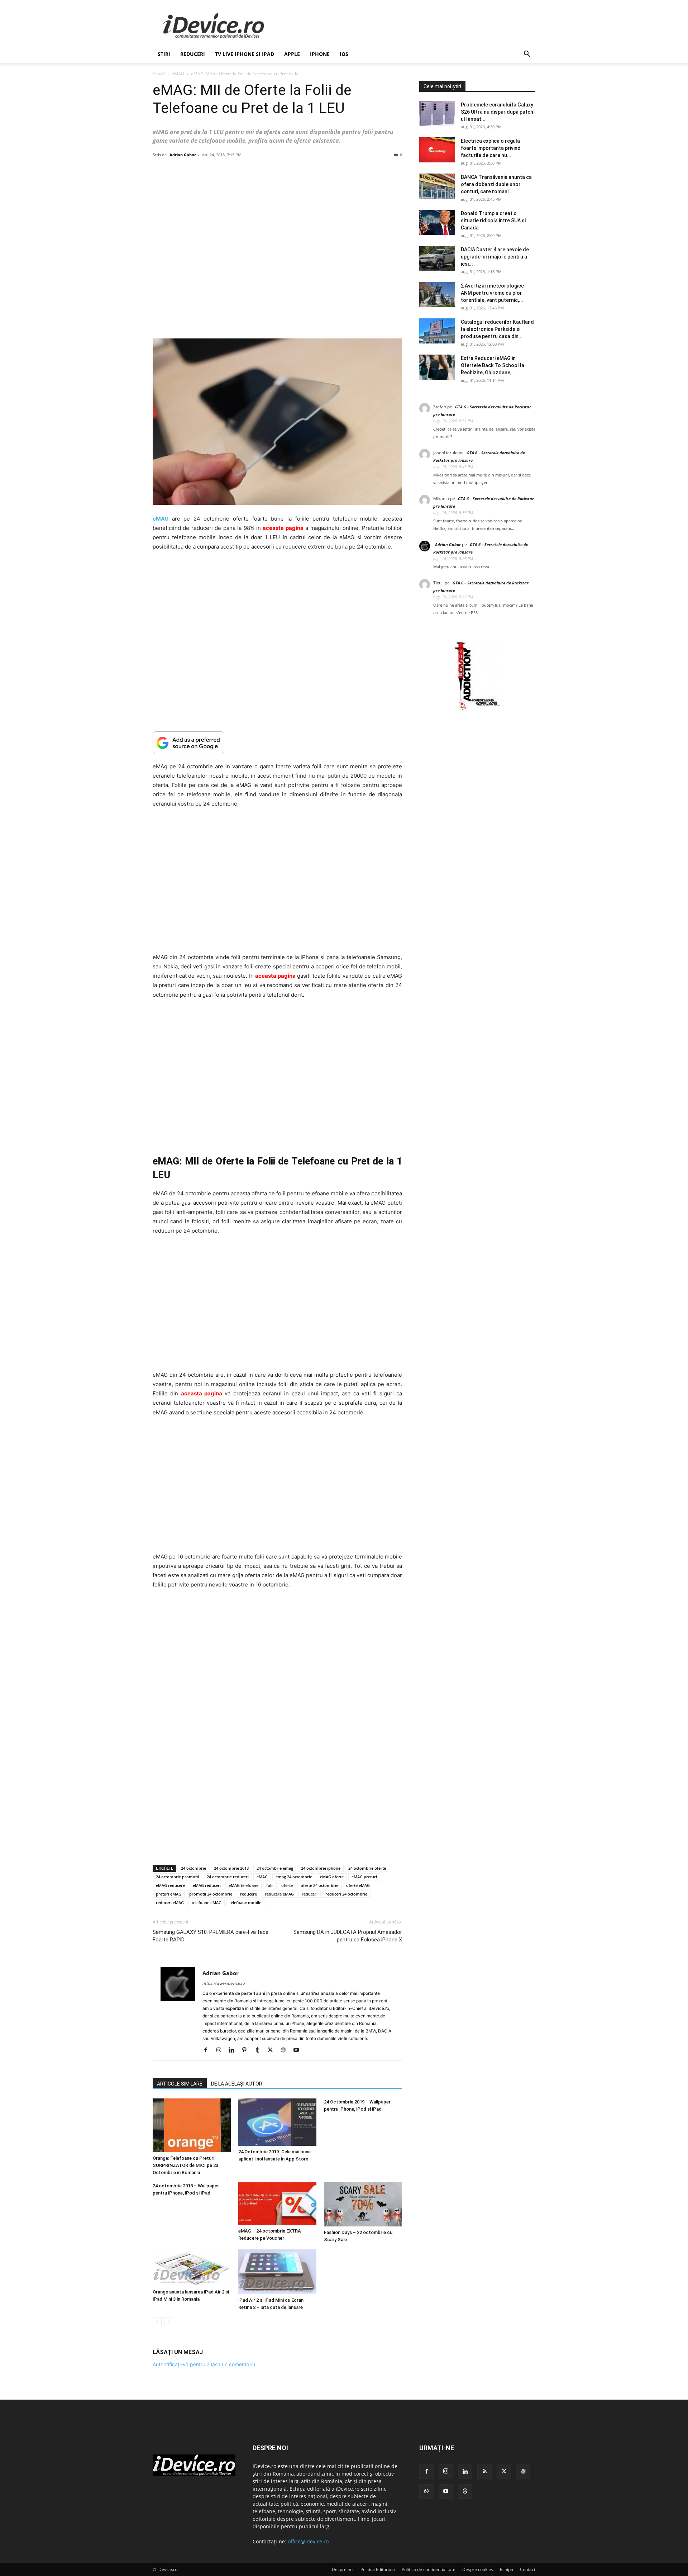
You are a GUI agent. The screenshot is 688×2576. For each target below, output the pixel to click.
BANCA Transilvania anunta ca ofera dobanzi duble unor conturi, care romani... (496, 184)
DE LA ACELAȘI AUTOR (237, 2084)
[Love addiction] (477, 711)
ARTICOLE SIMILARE (180, 2084)
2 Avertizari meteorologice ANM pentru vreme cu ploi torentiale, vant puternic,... (492, 293)
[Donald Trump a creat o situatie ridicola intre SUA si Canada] (437, 222)
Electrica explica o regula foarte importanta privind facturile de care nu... (491, 148)
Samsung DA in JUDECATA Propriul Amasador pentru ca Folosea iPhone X (348, 1936)
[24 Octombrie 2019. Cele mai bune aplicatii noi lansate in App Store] (277, 2122)
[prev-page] (157, 2322)
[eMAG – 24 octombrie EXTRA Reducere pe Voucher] (277, 2204)
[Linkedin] (234, 2050)
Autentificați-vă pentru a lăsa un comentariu (204, 2364)
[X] (273, 2050)
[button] (527, 55)
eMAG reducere (170, 1885)
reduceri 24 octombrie (346, 1894)
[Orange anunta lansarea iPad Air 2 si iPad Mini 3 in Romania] (192, 2268)
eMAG (178, 74)
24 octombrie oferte (367, 1868)
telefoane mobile (245, 1903)
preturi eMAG (169, 1894)
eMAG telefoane (243, 1885)
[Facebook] (208, 2050)
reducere (249, 1894)
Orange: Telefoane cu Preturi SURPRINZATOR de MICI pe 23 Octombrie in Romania (185, 2165)
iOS (344, 54)
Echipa (507, 2569)
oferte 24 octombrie (319, 1885)
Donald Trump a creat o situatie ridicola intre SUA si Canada (493, 220)
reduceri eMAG (170, 1903)
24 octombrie (193, 1868)
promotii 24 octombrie (211, 1894)
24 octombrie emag (275, 1868)
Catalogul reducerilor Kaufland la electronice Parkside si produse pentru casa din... (497, 329)
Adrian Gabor (183, 155)
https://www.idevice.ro (224, 1983)
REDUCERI (193, 54)
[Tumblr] (260, 2050)
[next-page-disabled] (169, 2322)
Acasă (159, 74)
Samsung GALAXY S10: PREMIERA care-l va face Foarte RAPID (211, 1936)
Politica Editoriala (378, 2569)
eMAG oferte (332, 1877)
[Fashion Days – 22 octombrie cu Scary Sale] (363, 2204)
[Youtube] (299, 2050)
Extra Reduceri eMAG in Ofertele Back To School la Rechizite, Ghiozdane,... (493, 365)
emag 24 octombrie (294, 1877)
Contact (528, 2569)
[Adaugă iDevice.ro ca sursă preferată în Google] (277, 743)
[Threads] (465, 2491)
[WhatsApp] (426, 2491)
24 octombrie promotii (177, 1877)
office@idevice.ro (308, 2541)
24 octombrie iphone (321, 1868)
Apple (292, 54)
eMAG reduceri (207, 1885)
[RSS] (484, 2472)
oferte (287, 1885)
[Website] (286, 2050)
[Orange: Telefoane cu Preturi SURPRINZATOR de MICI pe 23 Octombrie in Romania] (192, 2125)
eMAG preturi (364, 1877)
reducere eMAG (279, 1894)
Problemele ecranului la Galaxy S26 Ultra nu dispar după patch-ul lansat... (498, 112)
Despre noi (343, 2569)
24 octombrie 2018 (231, 1868)
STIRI (164, 54)
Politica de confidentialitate (429, 2569)
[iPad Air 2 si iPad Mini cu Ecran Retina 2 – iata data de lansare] (277, 2272)
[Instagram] (221, 2050)
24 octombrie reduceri (228, 1877)
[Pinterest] (247, 2050)
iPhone (320, 54)
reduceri (310, 1894)
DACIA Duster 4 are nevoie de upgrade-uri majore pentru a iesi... (495, 257)
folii (270, 1885)
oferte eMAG (358, 1885)
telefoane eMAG (207, 1903)
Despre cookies (478, 2569)
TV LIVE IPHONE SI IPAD (245, 54)
